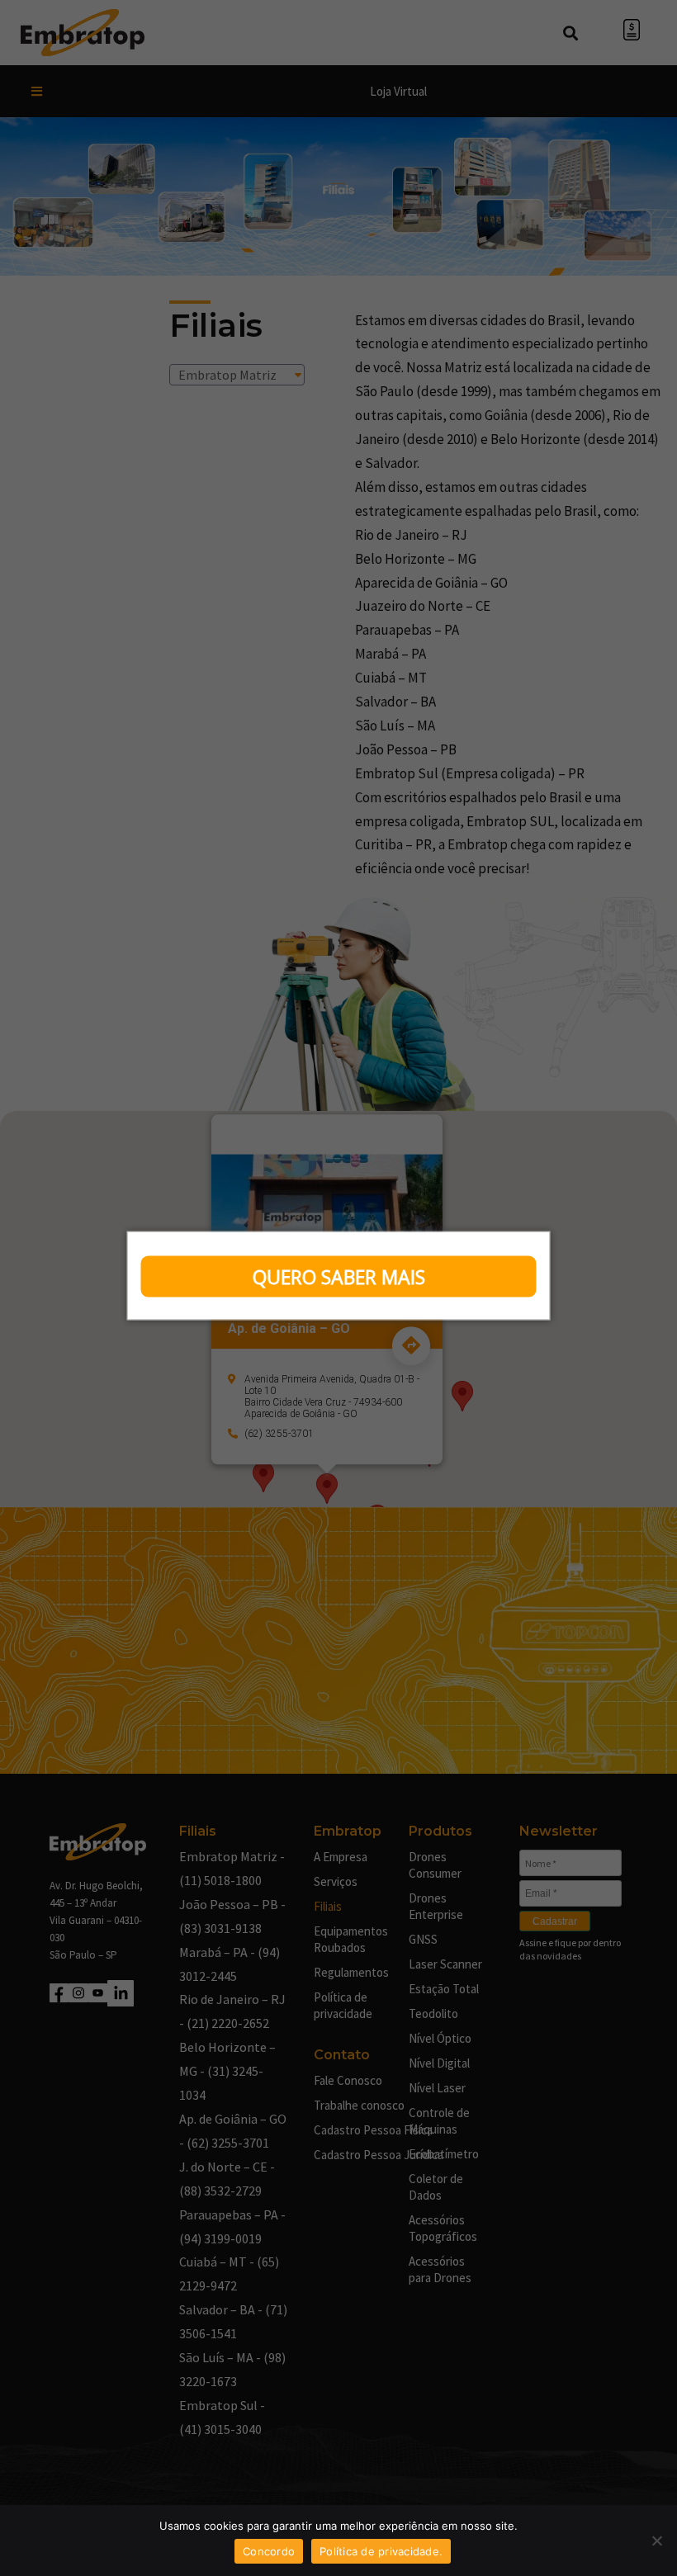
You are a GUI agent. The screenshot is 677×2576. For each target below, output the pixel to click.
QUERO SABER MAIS (339, 1277)
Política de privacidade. (381, 2551)
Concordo (269, 2551)
